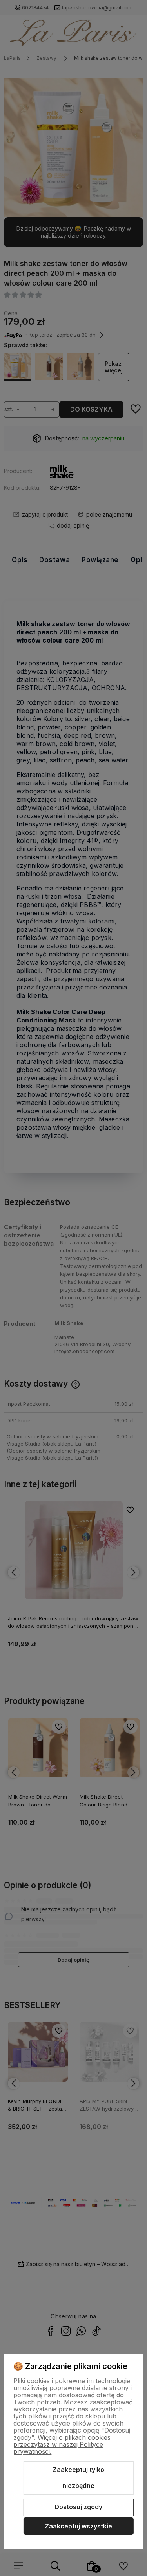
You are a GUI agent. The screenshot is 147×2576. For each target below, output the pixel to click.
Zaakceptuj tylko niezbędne (78, 2478)
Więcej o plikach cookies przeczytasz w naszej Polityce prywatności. (62, 2444)
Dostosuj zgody (78, 2507)
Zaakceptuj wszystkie (78, 2526)
